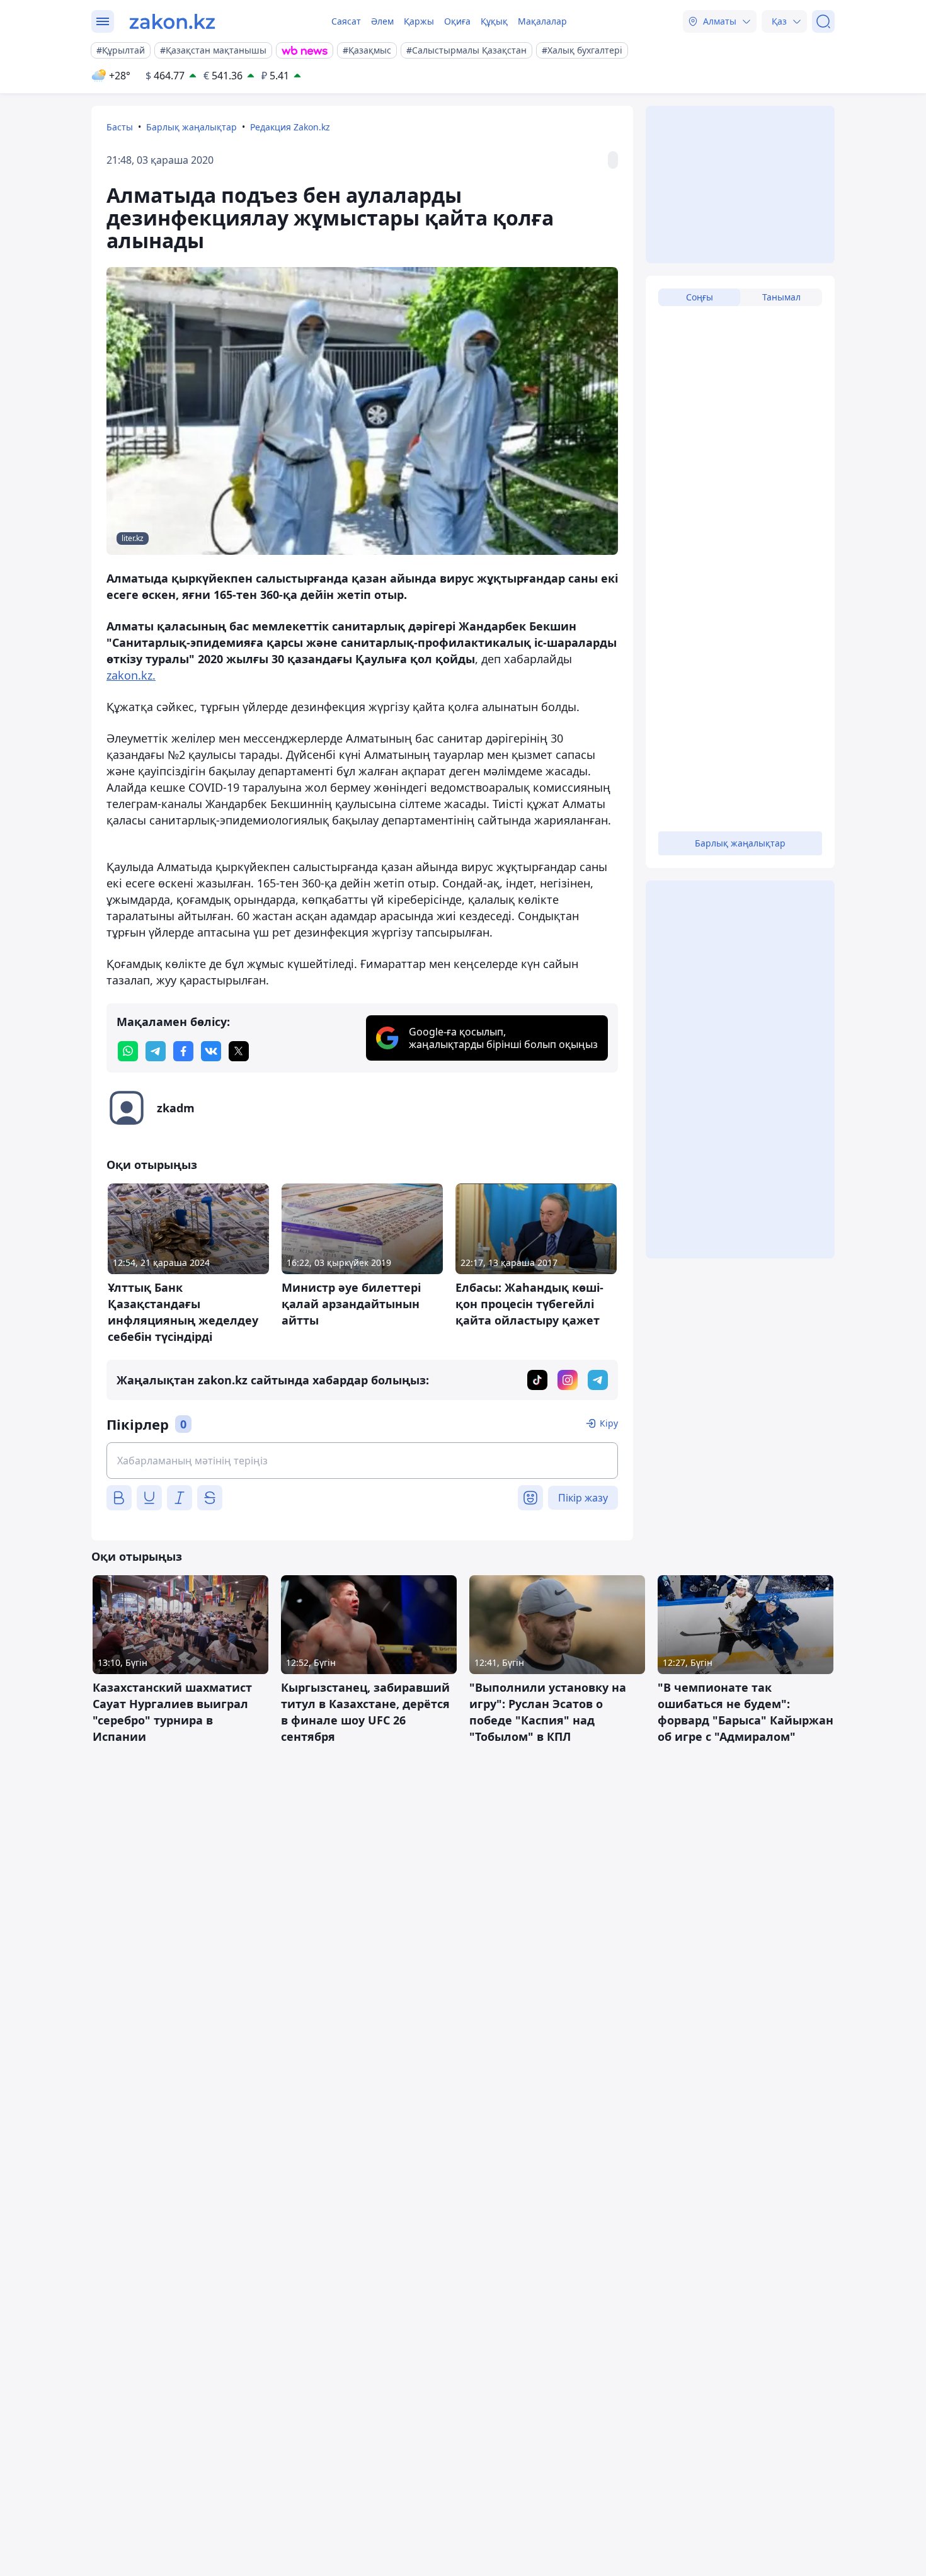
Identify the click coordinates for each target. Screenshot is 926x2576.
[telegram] (156, 1051)
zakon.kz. (131, 675)
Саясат (346, 21)
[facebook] (183, 1051)
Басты (120, 127)
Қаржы (419, 21)
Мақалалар (542, 21)
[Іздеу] (823, 21)
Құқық (494, 21)
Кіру (609, 1423)
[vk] (211, 1051)
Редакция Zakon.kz (290, 127)
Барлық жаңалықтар (191, 127)
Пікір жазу (583, 1498)
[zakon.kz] (172, 21)
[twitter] (239, 1051)
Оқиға (457, 21)
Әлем (382, 21)
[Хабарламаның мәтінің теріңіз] (362, 1461)
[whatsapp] (128, 1051)
